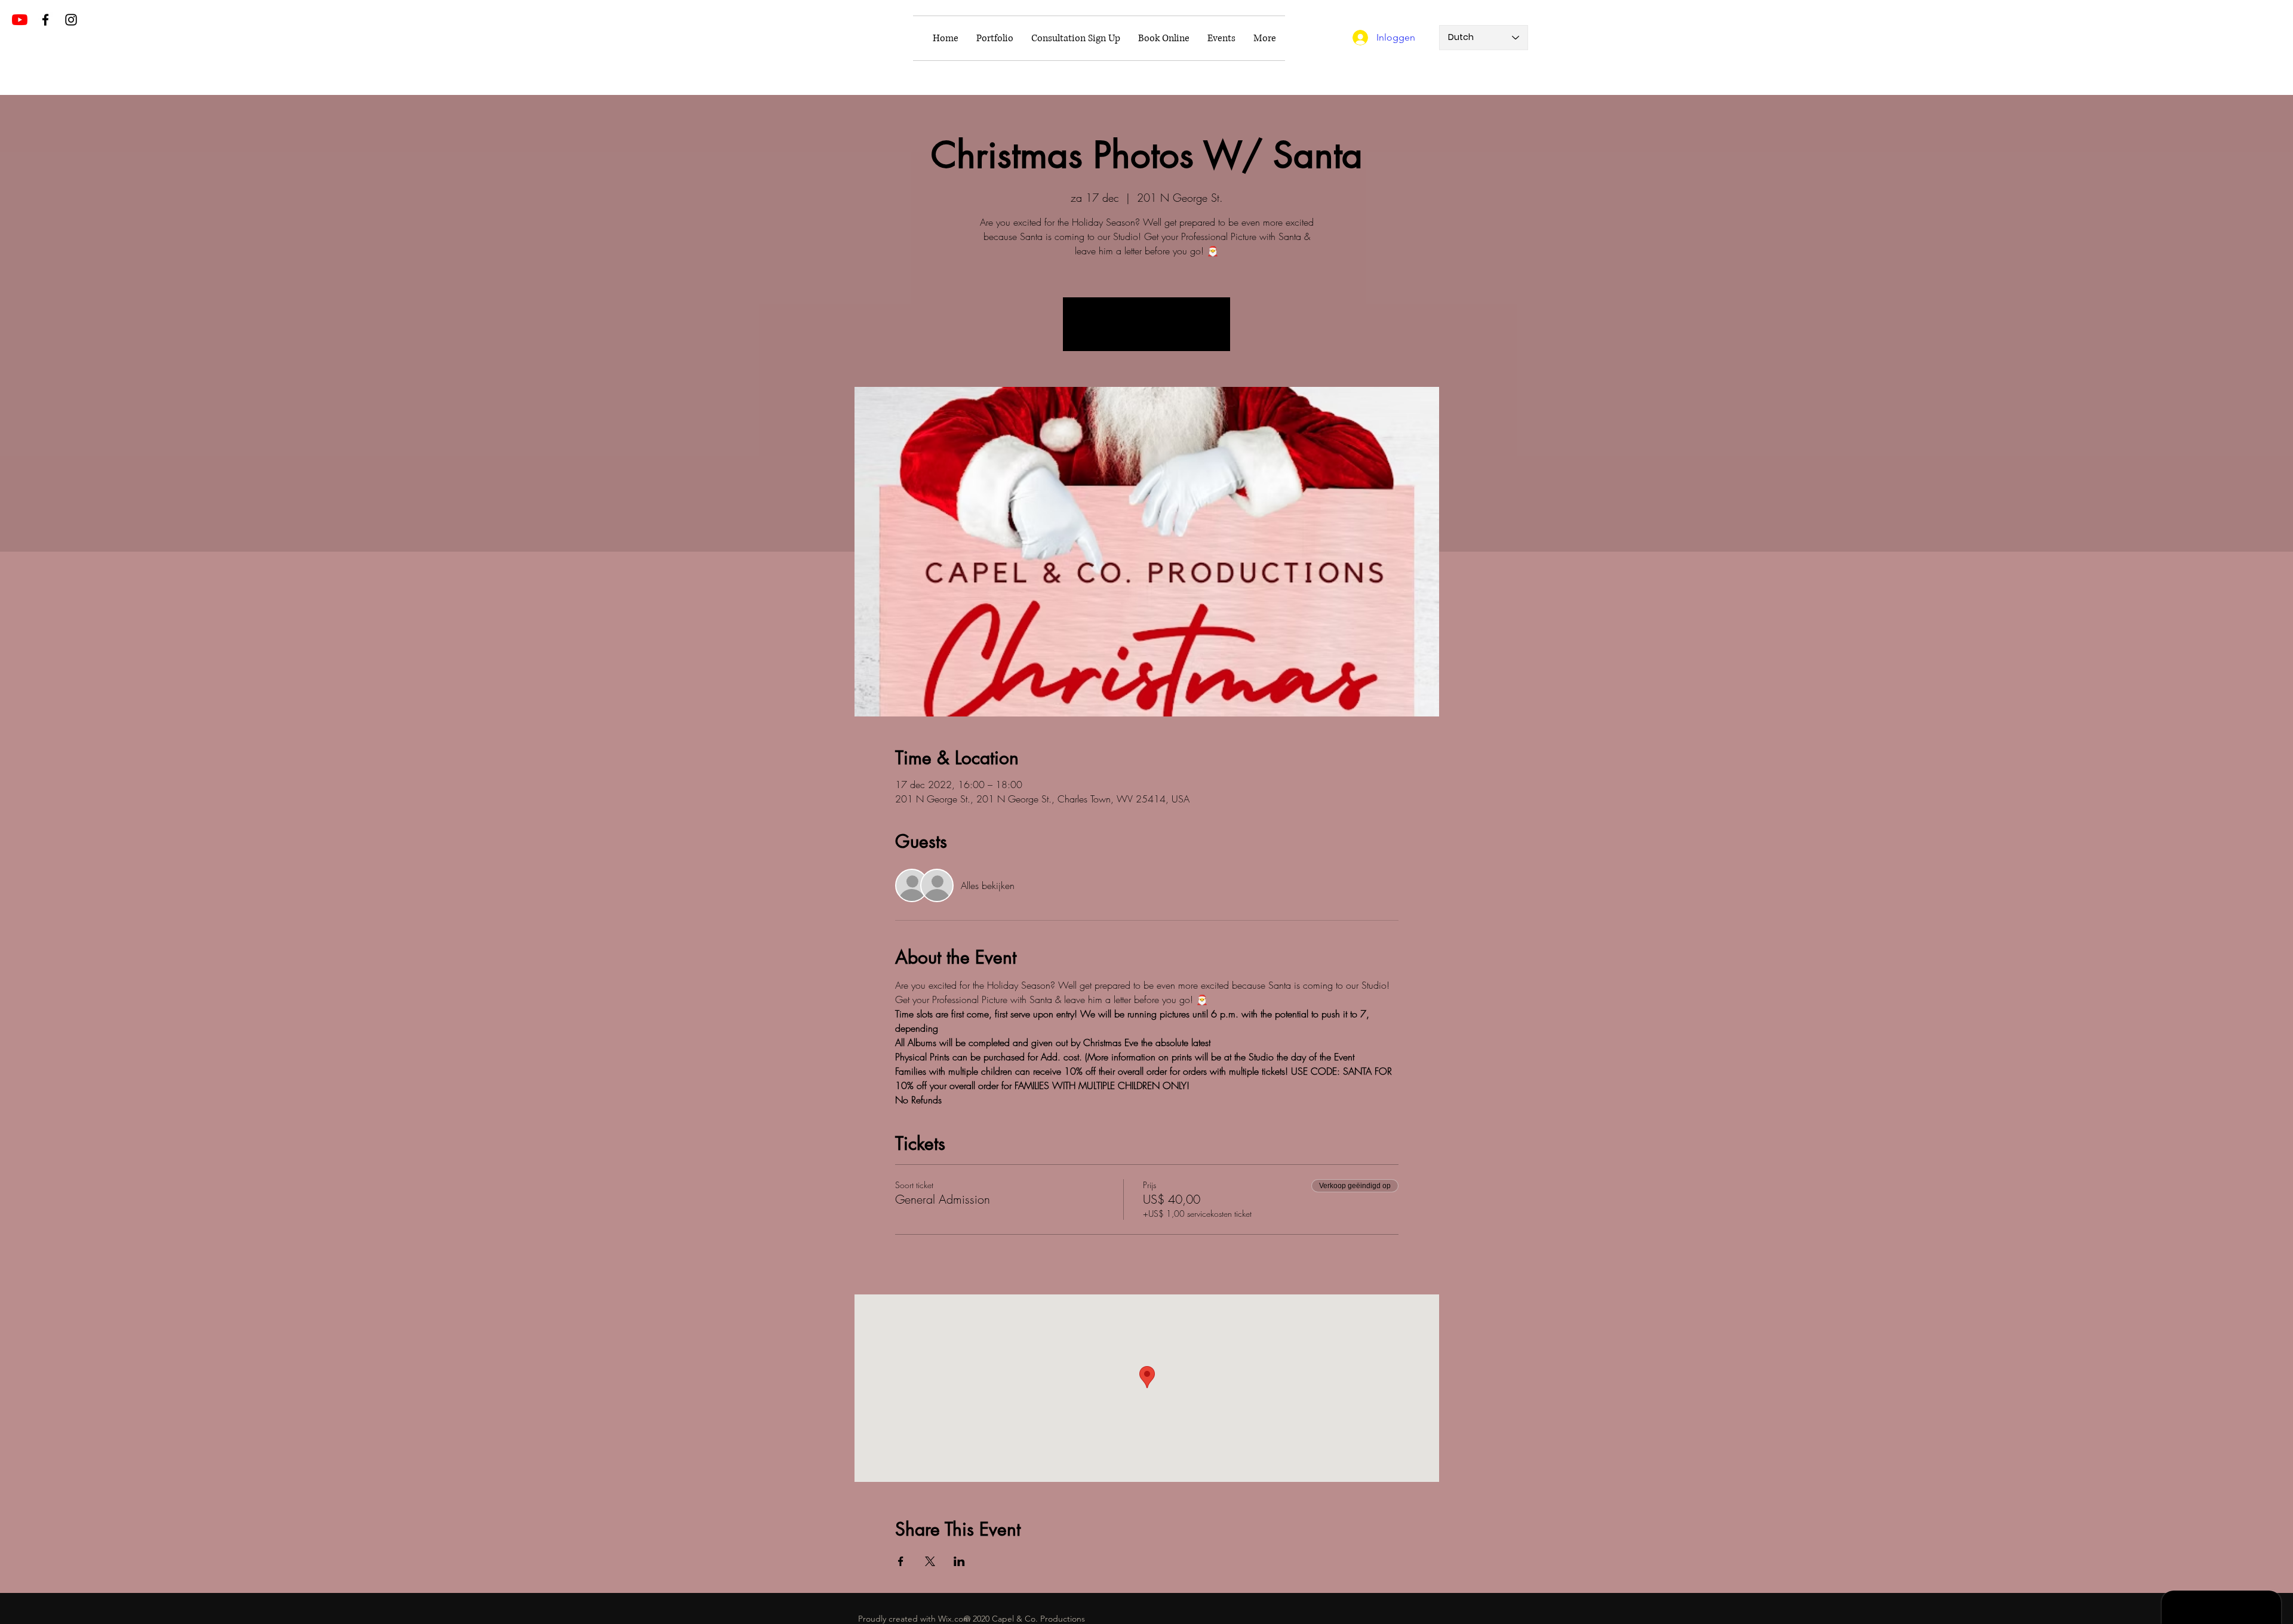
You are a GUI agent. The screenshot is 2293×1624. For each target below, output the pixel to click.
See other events (1146, 331)
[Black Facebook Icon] (45, 20)
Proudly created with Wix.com (914, 1619)
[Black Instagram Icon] (71, 20)
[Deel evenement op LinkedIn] (959, 1561)
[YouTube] (20, 20)
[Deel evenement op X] (930, 1561)
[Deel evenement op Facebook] (901, 1561)
